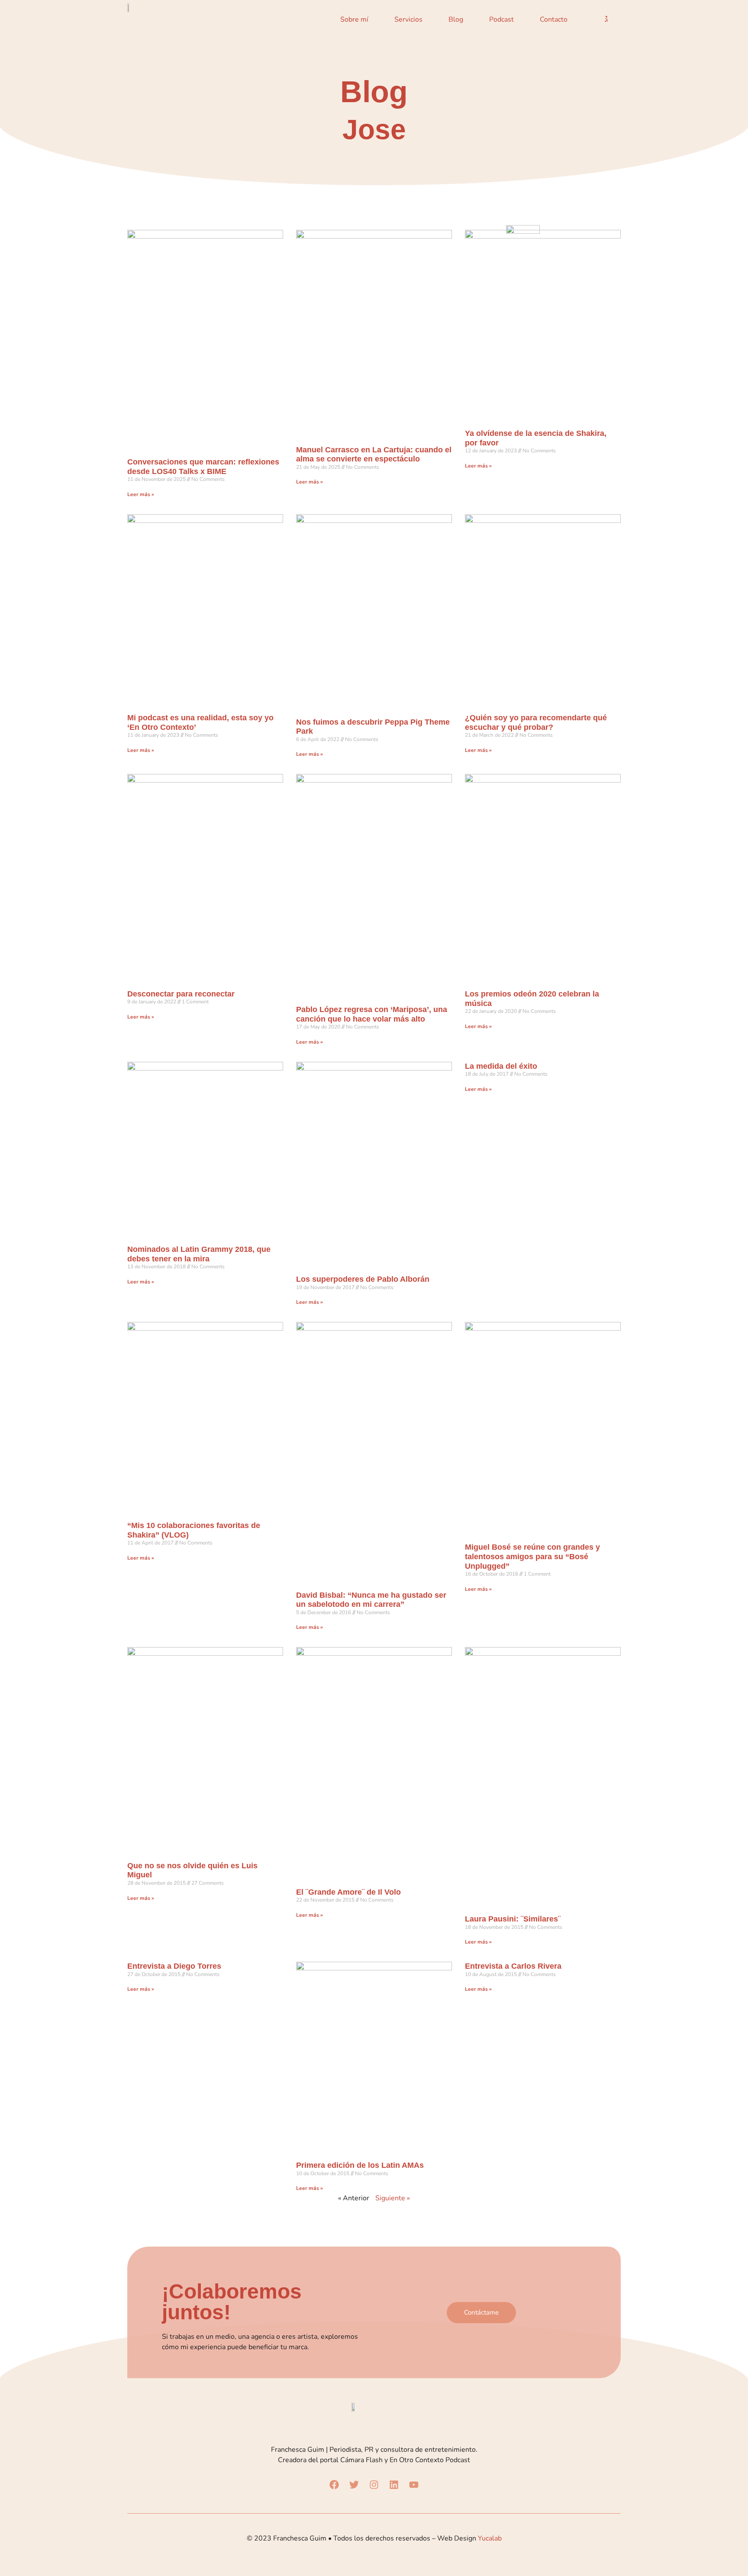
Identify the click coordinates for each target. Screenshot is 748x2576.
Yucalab (490, 2538)
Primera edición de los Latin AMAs (360, 2165)
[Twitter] (354, 2485)
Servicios (408, 19)
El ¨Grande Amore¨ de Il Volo (348, 1892)
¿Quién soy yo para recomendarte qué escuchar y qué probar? (536, 722)
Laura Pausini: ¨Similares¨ (513, 1919)
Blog (456, 19)
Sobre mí (354, 19)
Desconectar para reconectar (181, 994)
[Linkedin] (394, 2485)
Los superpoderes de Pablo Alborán (363, 1279)
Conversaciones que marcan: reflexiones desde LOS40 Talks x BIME (203, 467)
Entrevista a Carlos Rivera (513, 1966)
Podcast (501, 19)
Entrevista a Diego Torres (174, 1966)
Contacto (554, 19)
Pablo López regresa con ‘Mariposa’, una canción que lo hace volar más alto (372, 1014)
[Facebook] (334, 2485)
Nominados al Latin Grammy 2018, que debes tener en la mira (199, 1254)
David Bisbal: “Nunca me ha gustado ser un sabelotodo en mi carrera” (371, 1600)
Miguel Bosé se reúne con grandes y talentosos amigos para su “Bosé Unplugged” (532, 1556)
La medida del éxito (501, 1066)
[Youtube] (414, 2485)
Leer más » (141, 494)
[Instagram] (374, 2485)
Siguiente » (393, 2198)
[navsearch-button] (606, 19)
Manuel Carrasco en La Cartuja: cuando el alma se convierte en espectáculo (374, 455)
